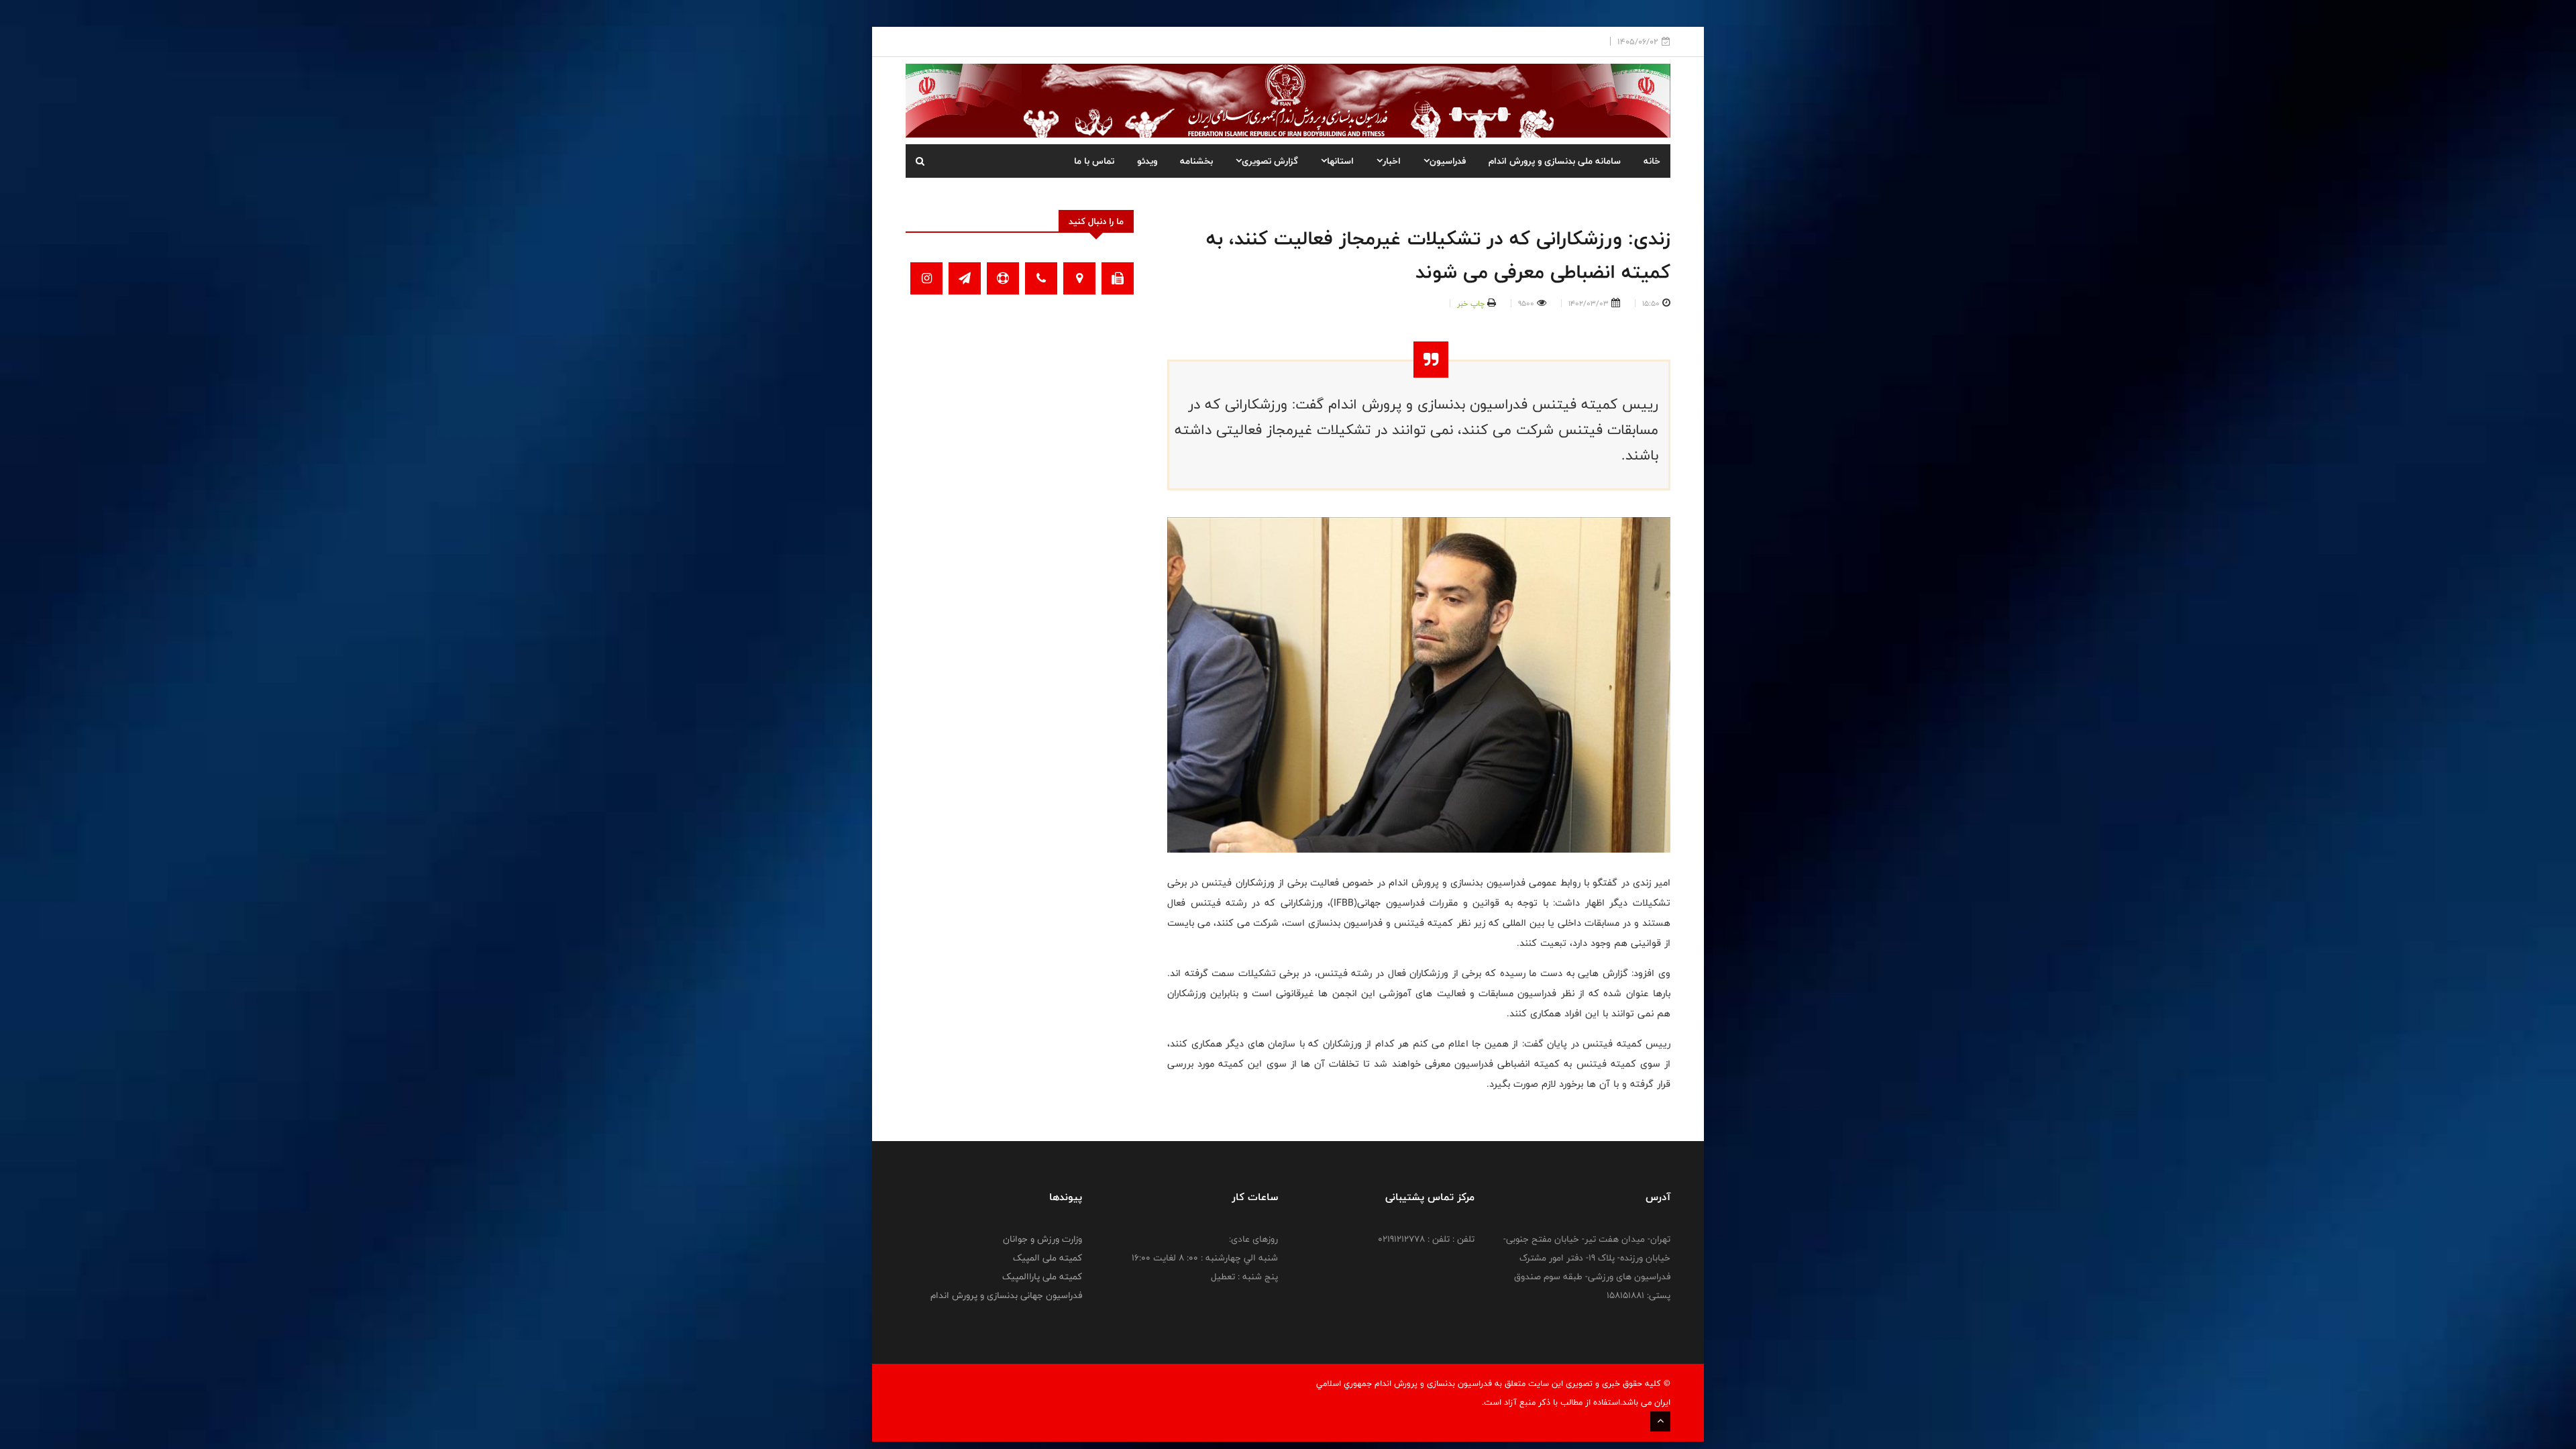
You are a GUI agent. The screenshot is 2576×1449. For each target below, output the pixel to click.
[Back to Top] (1660, 1421)
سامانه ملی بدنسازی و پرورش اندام (1555, 161)
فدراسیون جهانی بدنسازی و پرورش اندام (1006, 1295)
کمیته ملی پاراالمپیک (1042, 1277)
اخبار (1392, 161)
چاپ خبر (1471, 303)
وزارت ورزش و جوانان (1042, 1239)
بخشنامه (1196, 161)
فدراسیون (1448, 161)
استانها (1340, 161)
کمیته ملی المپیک (1048, 1258)
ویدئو (1147, 161)
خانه (1652, 161)
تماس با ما (1094, 161)
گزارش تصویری (1270, 161)
